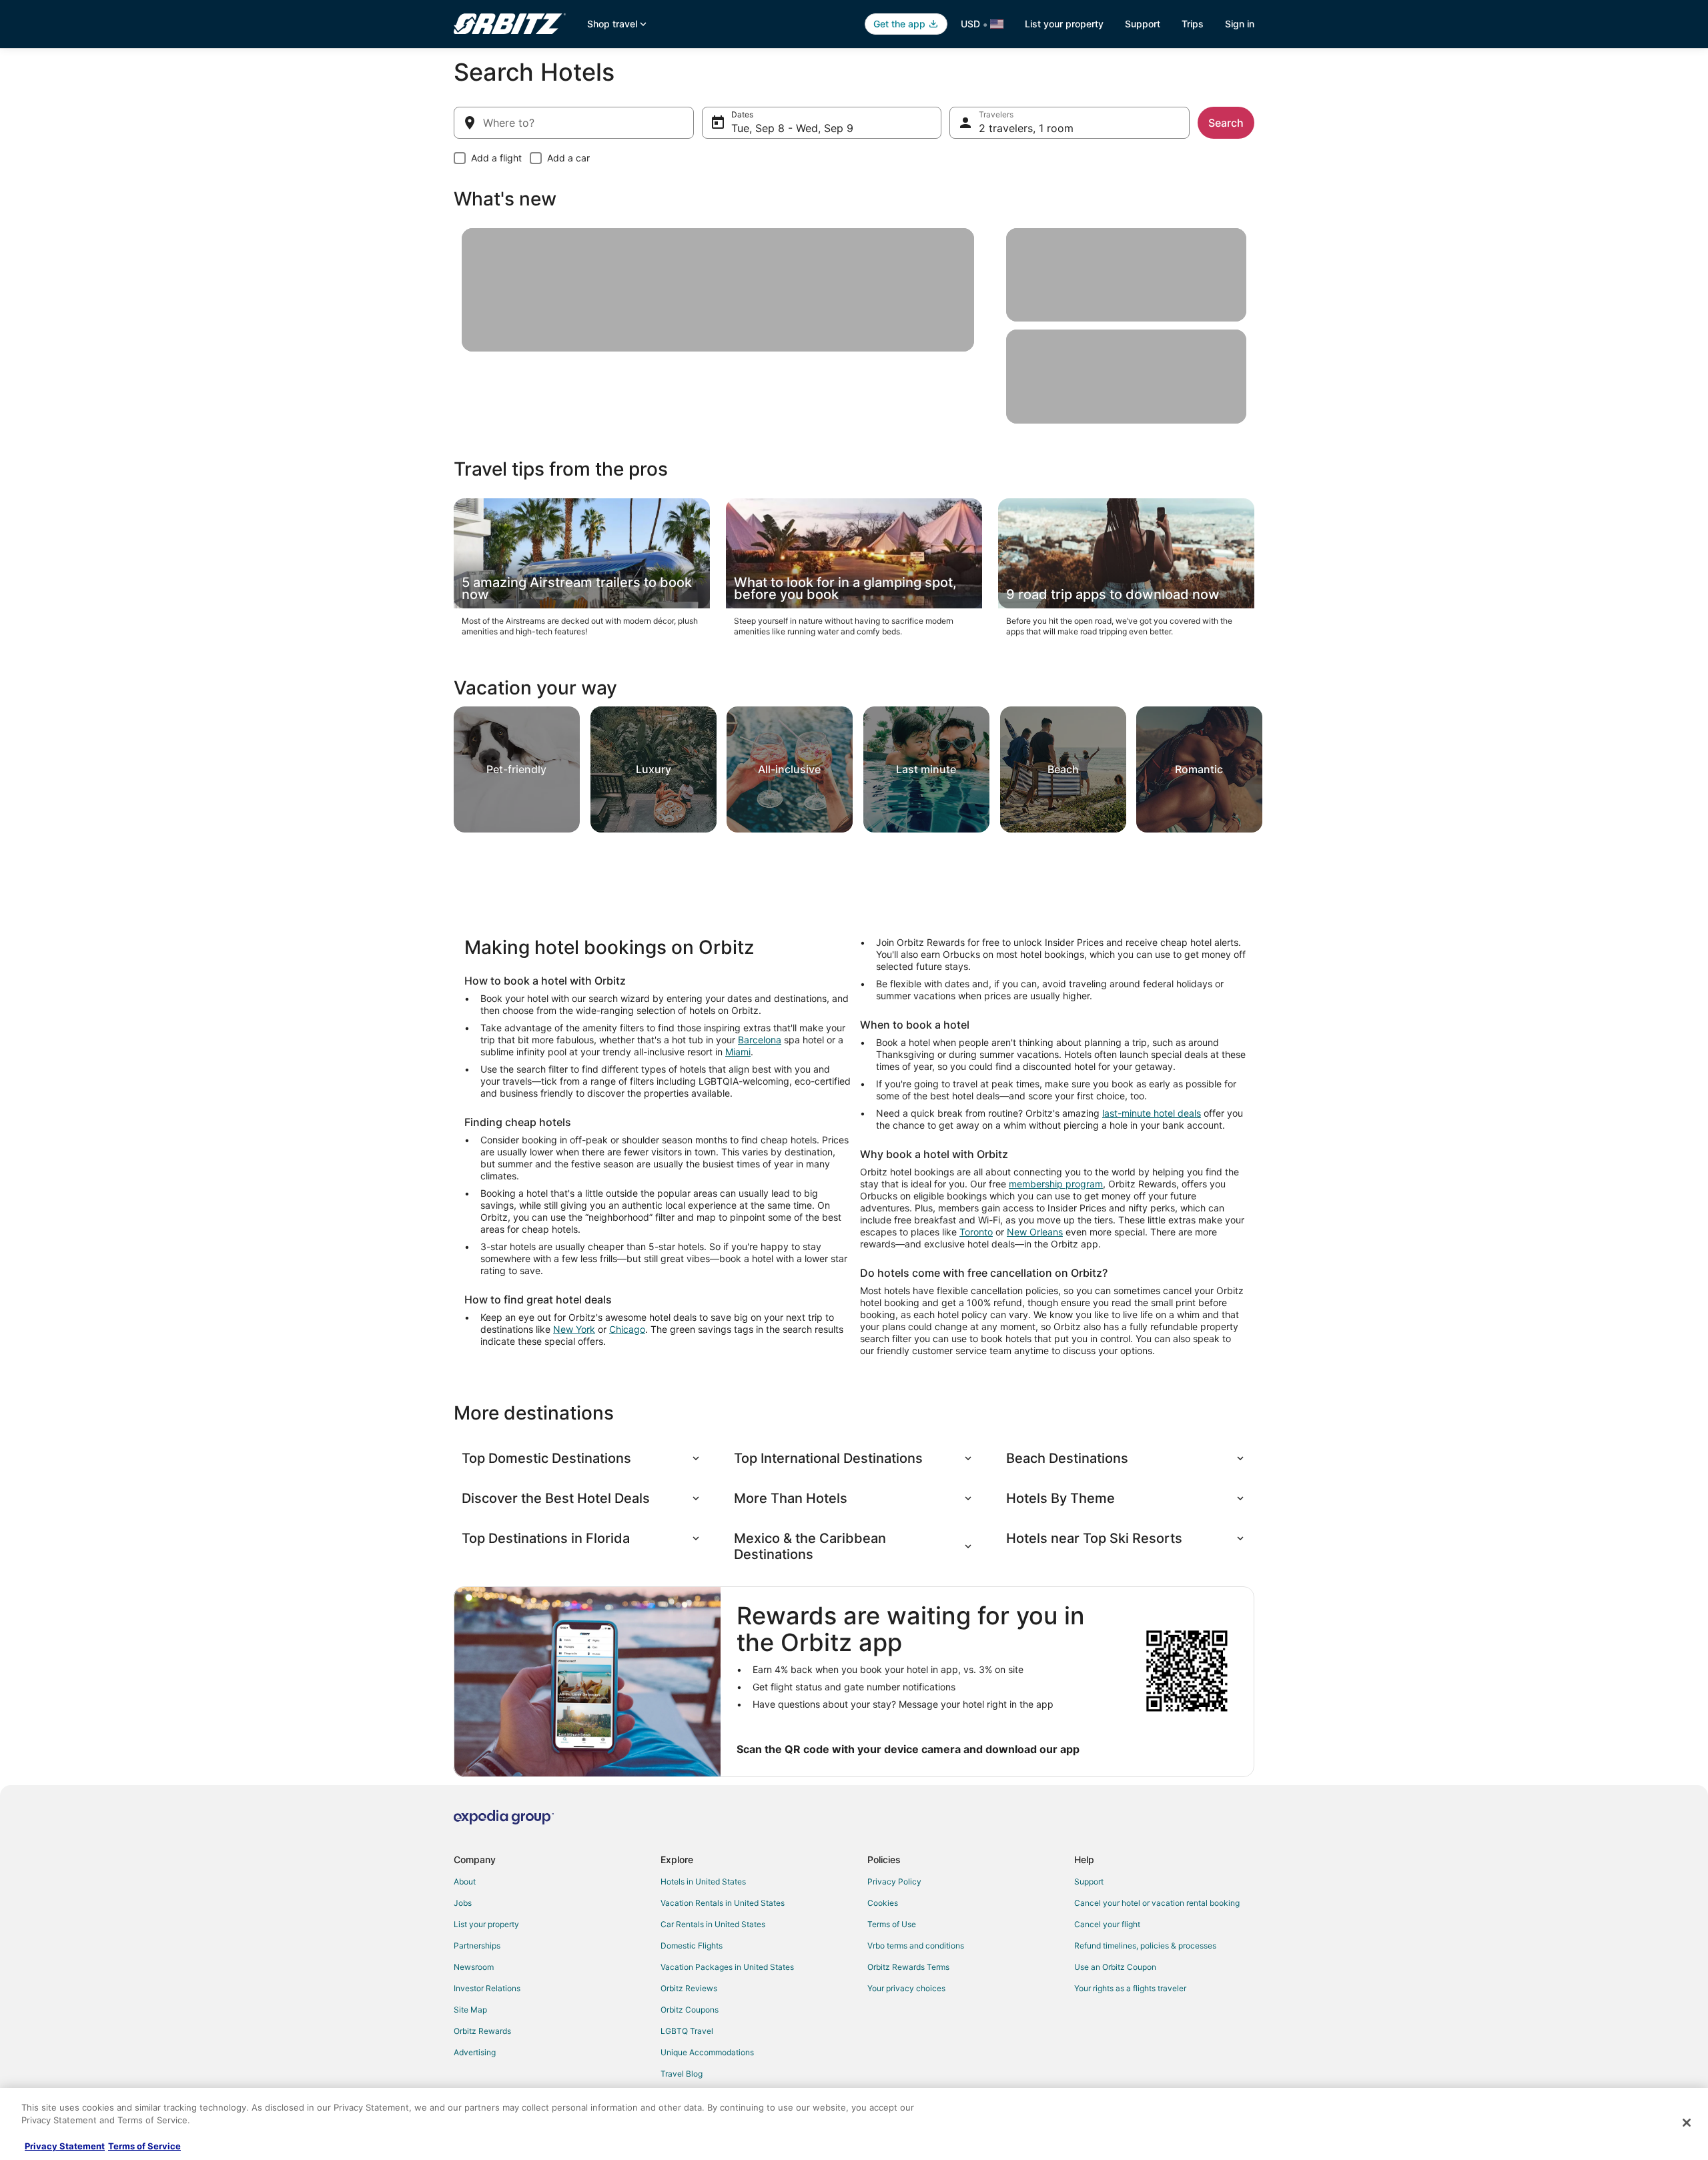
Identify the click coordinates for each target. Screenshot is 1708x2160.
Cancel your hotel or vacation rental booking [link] (1157, 1903)
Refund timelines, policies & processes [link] (1145, 1946)
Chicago (627, 1329)
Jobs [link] (463, 1903)
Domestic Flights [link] (692, 1946)
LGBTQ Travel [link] (687, 2031)
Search (1226, 123)
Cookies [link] (883, 1903)
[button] (582, 1458)
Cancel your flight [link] (1107, 1924)
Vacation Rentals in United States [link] (723, 1903)
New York (574, 1329)
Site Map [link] (470, 2010)
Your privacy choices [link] (906, 1988)
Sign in (1240, 24)
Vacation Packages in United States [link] (727, 1967)
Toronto (976, 1232)
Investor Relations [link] (487, 1988)
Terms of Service (144, 2146)
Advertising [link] (475, 2052)
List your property (1064, 24)
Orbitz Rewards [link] (482, 2031)
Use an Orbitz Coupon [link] (1115, 1967)
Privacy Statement (65, 2146)
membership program (1056, 1184)
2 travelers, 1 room (1026, 128)
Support (1143, 24)
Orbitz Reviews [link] (689, 1988)
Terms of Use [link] (892, 1924)
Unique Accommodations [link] (707, 2052)
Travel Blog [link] (682, 2074)
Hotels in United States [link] (703, 1881)
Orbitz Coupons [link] (690, 2010)
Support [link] (1089, 1881)
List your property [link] (486, 1924)
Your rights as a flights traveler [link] (1130, 1988)
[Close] (1687, 2123)
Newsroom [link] (474, 1967)
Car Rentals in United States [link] (713, 1924)
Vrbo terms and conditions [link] (916, 1946)
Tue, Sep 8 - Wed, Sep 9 (792, 128)
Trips (1193, 24)
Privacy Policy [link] (894, 1881)
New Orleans (1035, 1232)
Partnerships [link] (477, 1946)
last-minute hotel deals (1152, 1113)
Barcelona (760, 1040)
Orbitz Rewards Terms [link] (908, 1967)
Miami (738, 1052)
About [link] (465, 1881)
